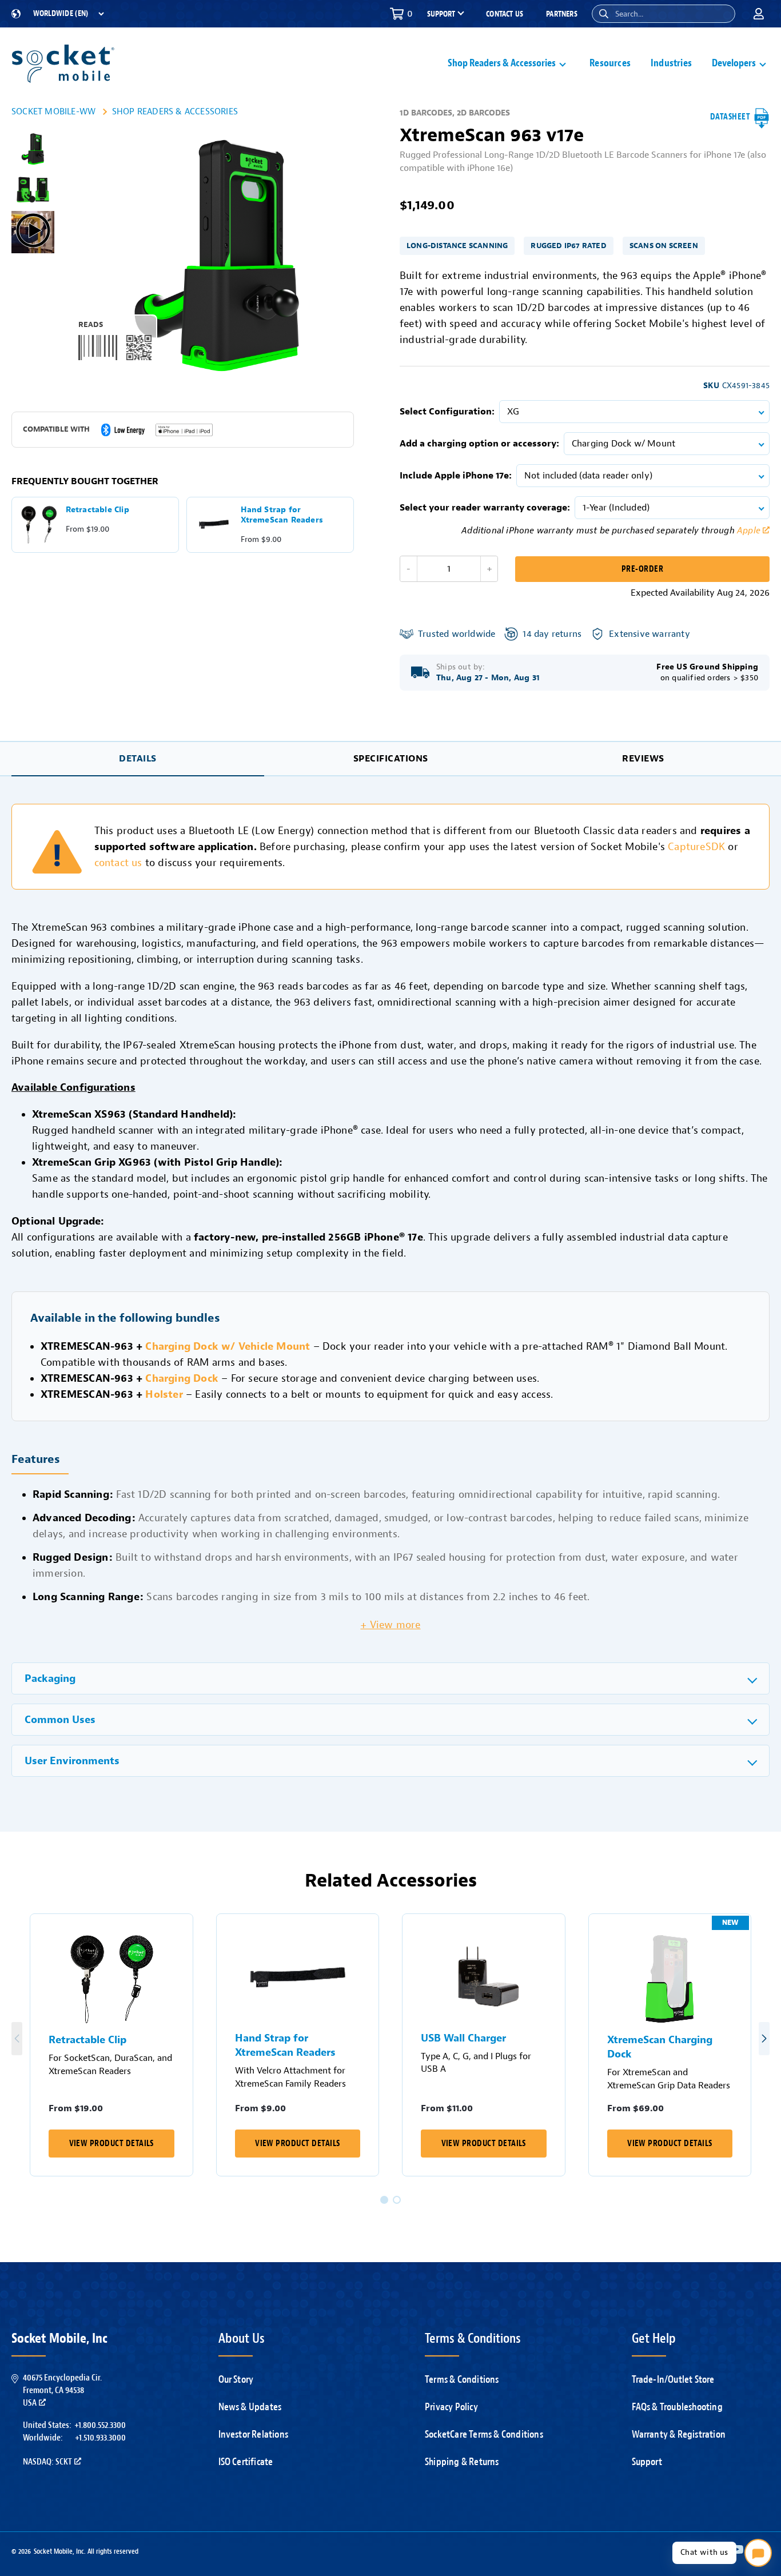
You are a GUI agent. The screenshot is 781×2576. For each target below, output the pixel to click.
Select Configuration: (447, 412)
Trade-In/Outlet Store (673, 2379)
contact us (118, 863)
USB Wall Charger (463, 2038)
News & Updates (250, 2407)
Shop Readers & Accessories (175, 111)
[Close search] (722, 14)
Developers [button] (734, 63)
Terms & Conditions (462, 2379)
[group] (33, 149)
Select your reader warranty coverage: (485, 508)
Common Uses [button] (60, 1720)
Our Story (236, 2379)
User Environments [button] (72, 1761)
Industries (671, 63)
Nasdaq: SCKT (47, 2462)
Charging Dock (182, 1378)
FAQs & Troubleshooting (677, 2407)
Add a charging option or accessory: (479, 444)
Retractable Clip (87, 2040)
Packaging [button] (50, 1679)
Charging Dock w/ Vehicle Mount (228, 1346)
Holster (164, 1394)
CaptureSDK (696, 847)
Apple (749, 531)
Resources (610, 63)
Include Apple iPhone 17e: (456, 476)
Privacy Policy (451, 2407)
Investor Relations (254, 2434)
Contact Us (505, 14)
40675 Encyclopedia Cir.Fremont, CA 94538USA (62, 2390)
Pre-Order (642, 569)
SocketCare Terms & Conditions (484, 2434)
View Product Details (111, 2144)
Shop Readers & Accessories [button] (502, 63)
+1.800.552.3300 (100, 2425)
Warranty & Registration (679, 2434)
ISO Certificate (246, 2462)
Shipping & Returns (462, 2462)
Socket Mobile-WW (53, 111)
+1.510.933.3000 (100, 2438)
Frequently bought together (85, 481)
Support (647, 2462)
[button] (604, 14)
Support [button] (441, 14)
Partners (562, 14)
